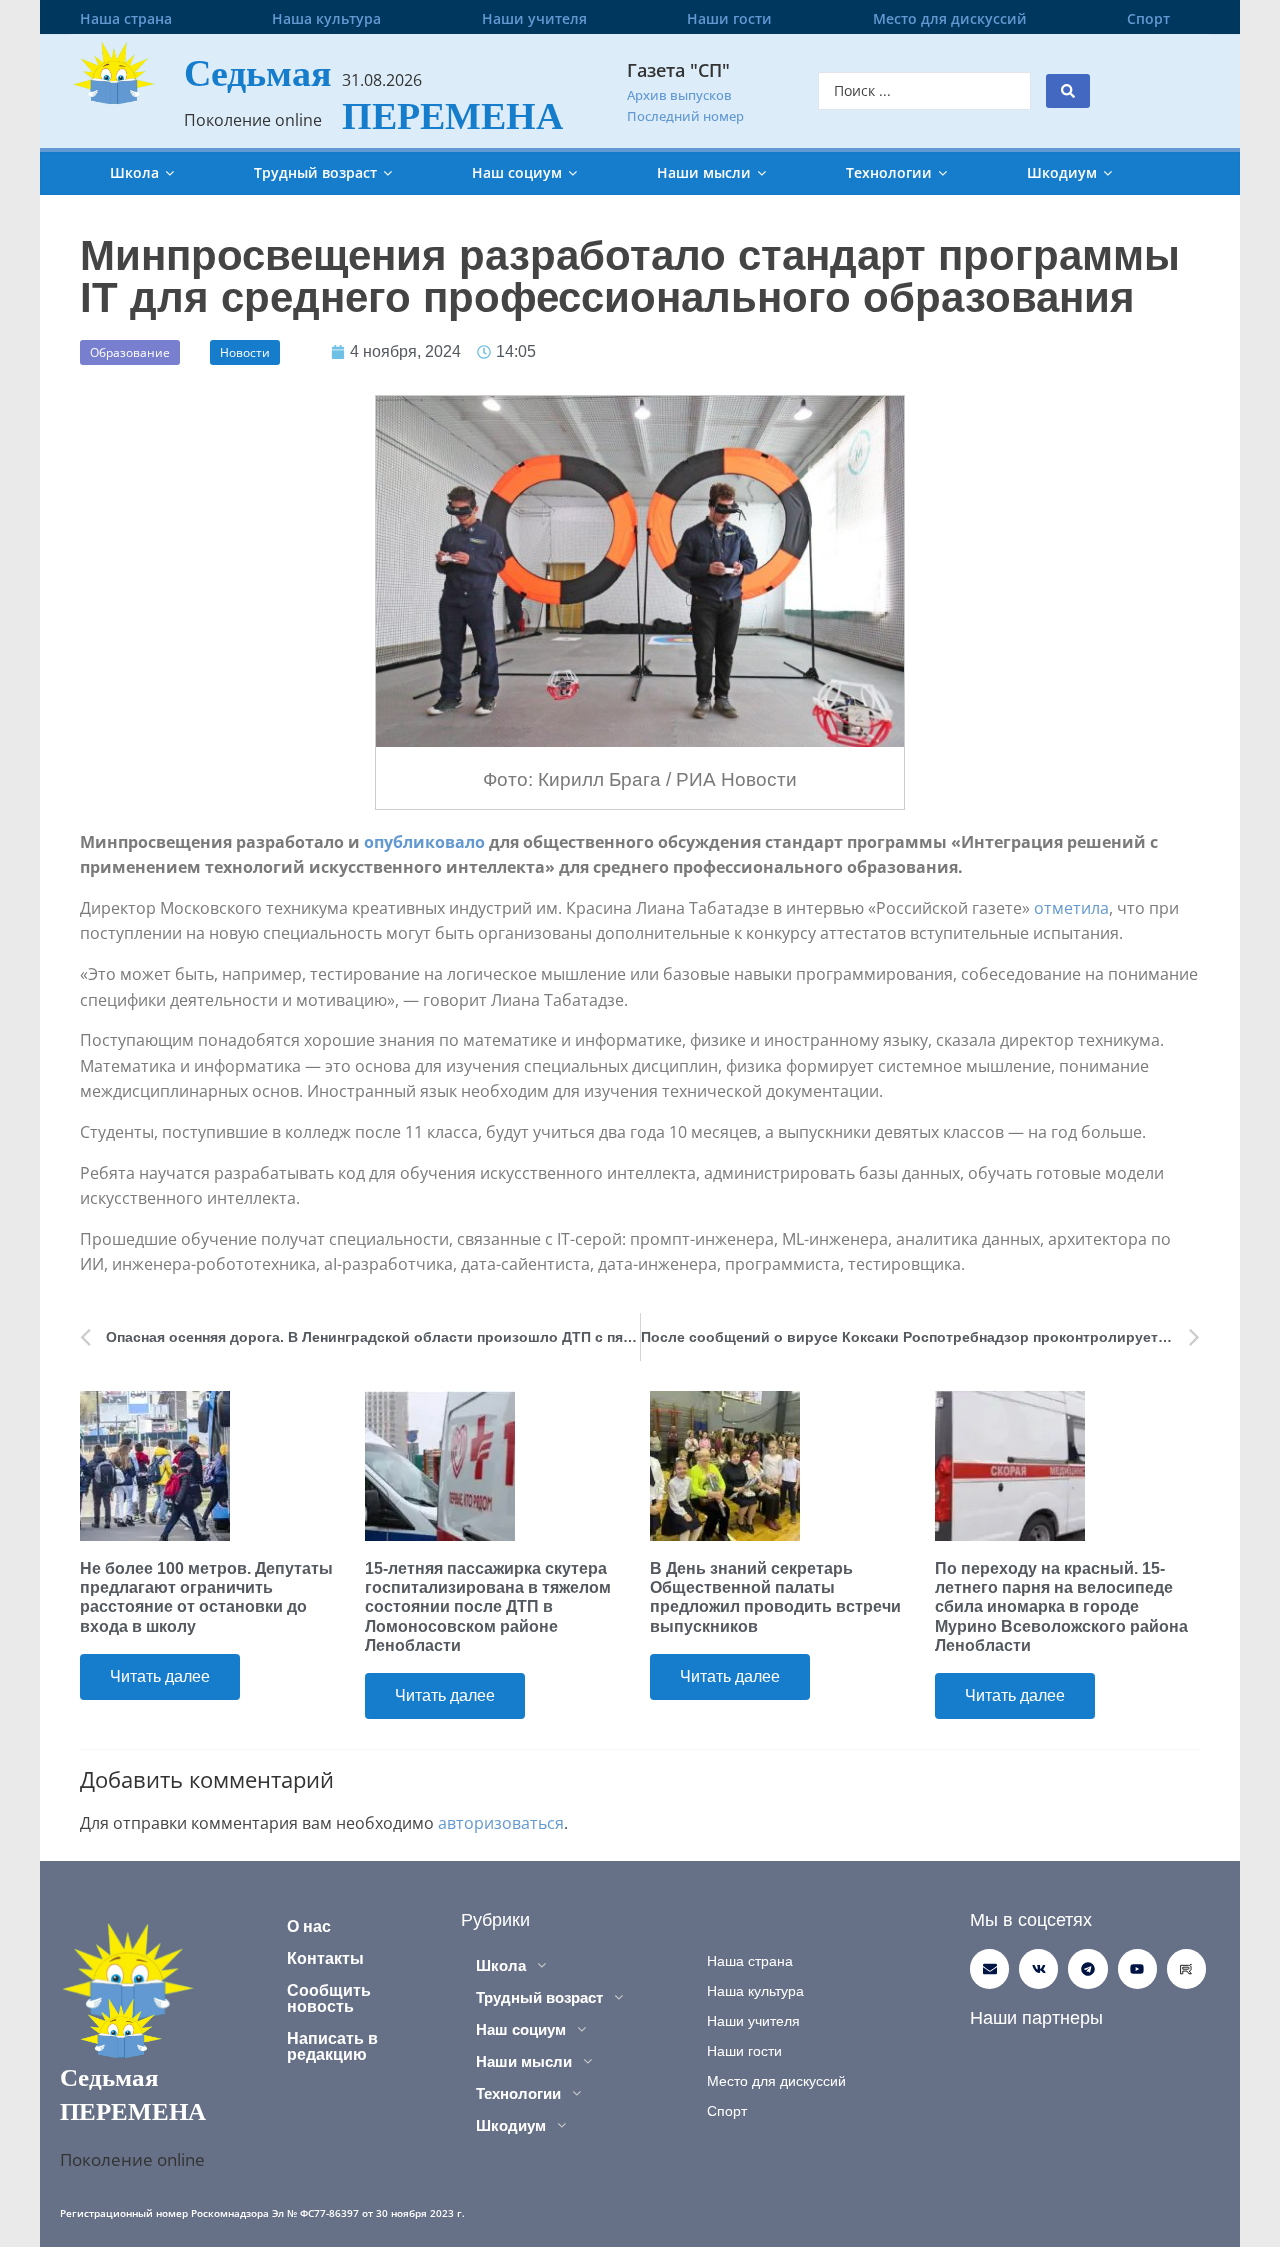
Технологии (889, 172)
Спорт (1148, 18)
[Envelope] (989, 1968)
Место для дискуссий (950, 18)
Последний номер (685, 116)
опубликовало (424, 842)
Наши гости (729, 18)
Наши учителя (534, 18)
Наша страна (126, 18)
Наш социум (517, 172)
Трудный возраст (315, 172)
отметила (1071, 908)
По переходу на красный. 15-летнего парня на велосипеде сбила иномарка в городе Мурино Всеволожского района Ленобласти (1061, 1607)
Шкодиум (1062, 172)
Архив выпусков (679, 95)
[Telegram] (1087, 1968)
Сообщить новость (329, 1998)
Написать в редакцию (332, 2046)
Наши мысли (704, 172)
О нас (309, 1926)
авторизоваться (501, 1823)
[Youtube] (1137, 1968)
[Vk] (1038, 1968)
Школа (134, 172)
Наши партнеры (1036, 2018)
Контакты (325, 1958)
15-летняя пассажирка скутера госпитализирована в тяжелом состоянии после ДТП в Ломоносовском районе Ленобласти (488, 1607)
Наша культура (326, 18)
